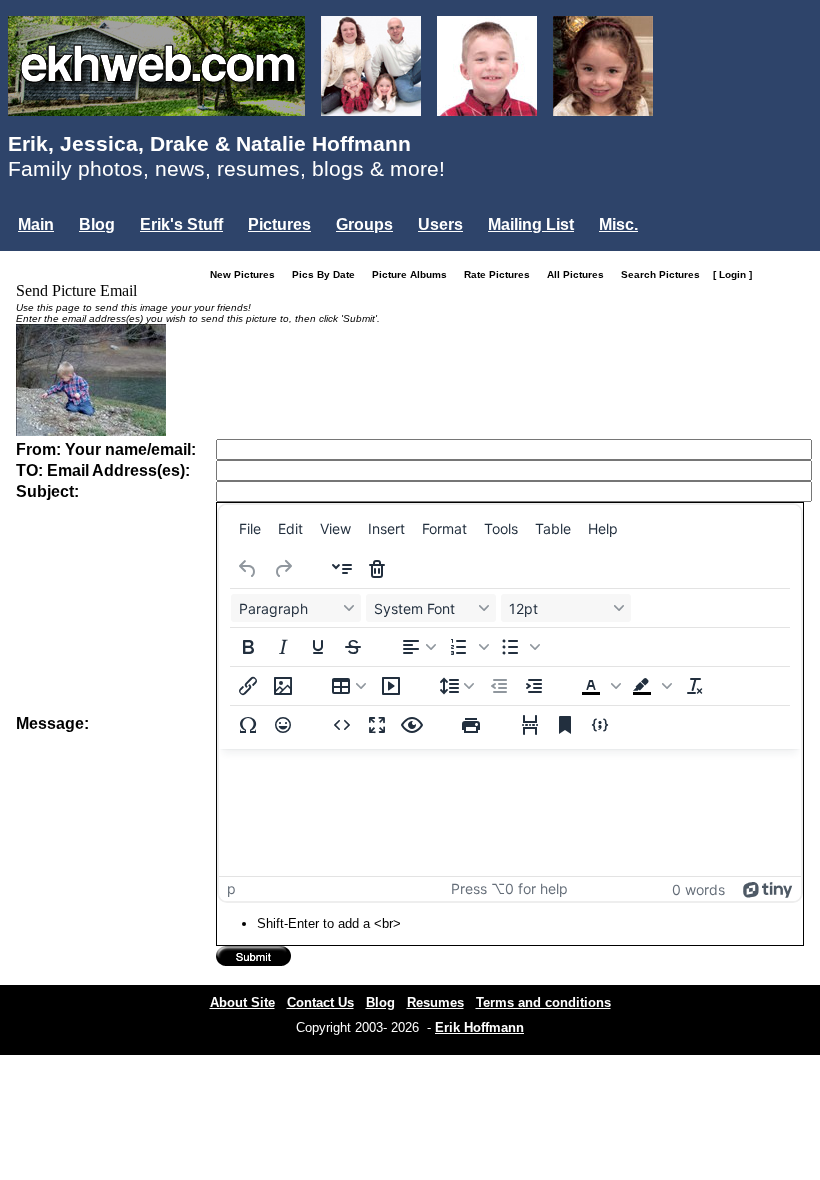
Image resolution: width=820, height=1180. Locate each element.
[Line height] (457, 686)
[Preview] (412, 725)
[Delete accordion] (377, 569)
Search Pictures (665, 274)
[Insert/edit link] (248, 686)
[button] (469, 647)
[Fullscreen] (377, 725)
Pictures (279, 224)
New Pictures (247, 274)
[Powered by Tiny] (768, 888)
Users (440, 224)
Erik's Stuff (181, 224)
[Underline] (318, 647)
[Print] (471, 725)
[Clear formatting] (695, 686)
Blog (97, 224)
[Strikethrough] (353, 647)
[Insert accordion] (342, 569)
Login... (49, 258)
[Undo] (248, 569)
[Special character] (248, 725)
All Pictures (580, 274)
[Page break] (530, 725)
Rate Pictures (501, 274)
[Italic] (283, 647)
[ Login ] (732, 274)
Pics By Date (328, 274)
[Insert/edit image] (283, 686)
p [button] (231, 888)
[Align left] (419, 647)
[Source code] (342, 725)
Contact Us (320, 1002)
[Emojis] (283, 725)
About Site (242, 1002)
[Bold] (248, 647)
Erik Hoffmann (479, 1027)
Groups (364, 224)
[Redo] (283, 569)
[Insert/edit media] (391, 686)
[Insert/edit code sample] (600, 725)
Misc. (618, 224)
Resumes (435, 1002)
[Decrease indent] (499, 686)
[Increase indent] (534, 686)
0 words (698, 889)
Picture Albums (414, 274)
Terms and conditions (543, 1002)
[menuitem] (250, 528)
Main (36, 224)
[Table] (349, 686)
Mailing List (531, 224)
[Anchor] (565, 725)
